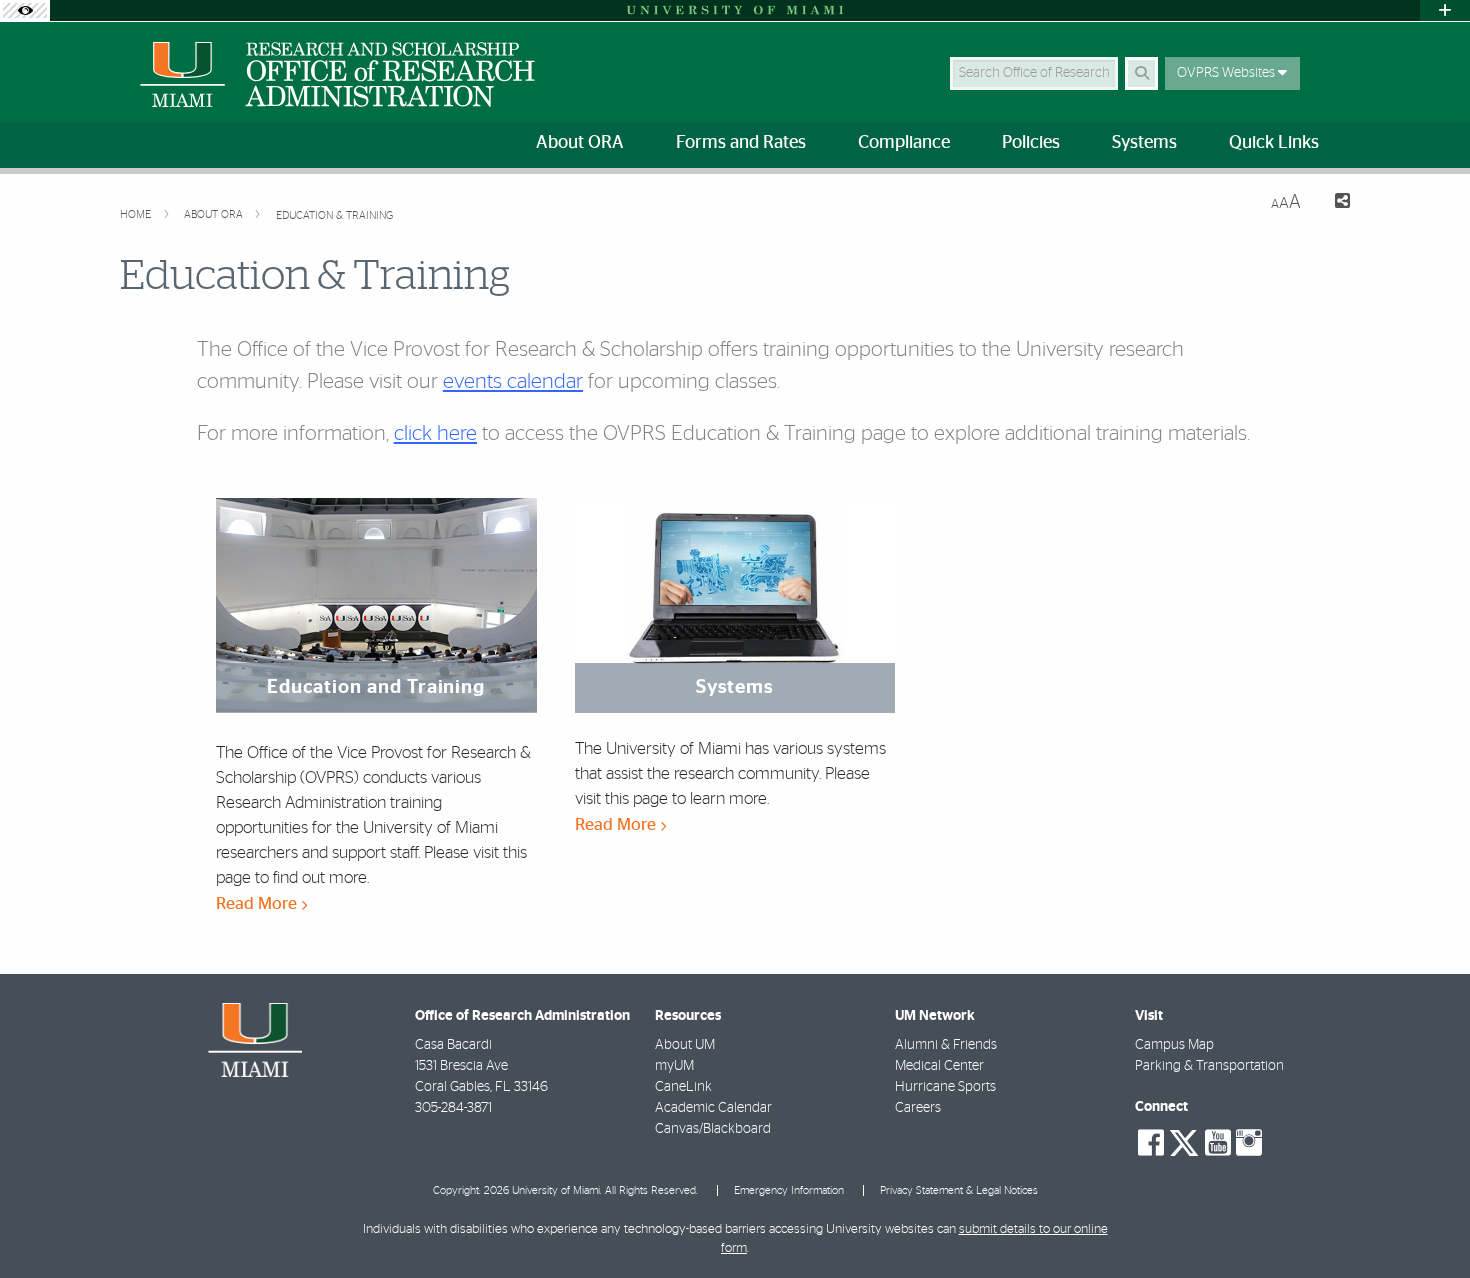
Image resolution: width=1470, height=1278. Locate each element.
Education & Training (334, 215)
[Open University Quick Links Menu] (1445, 10)
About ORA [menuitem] (580, 143)
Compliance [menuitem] (904, 143)
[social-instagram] (1249, 1143)
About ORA (215, 214)
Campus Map (1174, 1045)
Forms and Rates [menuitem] (741, 143)
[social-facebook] (1151, 1143)
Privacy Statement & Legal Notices (959, 1190)
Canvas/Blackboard (713, 1129)
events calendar (513, 381)
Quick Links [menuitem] (1274, 143)
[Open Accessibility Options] (25, 10)
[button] (1426, 1222)
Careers (918, 1108)
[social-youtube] (1218, 1143)
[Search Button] (1141, 73)
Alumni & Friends (946, 1045)
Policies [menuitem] (1031, 143)
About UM (685, 1045)
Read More (258, 903)
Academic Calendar (713, 1108)
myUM (674, 1066)
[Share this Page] (1333, 203)
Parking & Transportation (1209, 1066)
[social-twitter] (1184, 1141)
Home (137, 214)
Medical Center (939, 1066)
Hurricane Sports (945, 1087)
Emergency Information (789, 1190)
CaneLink (683, 1087)
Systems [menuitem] (1144, 143)
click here (435, 433)
